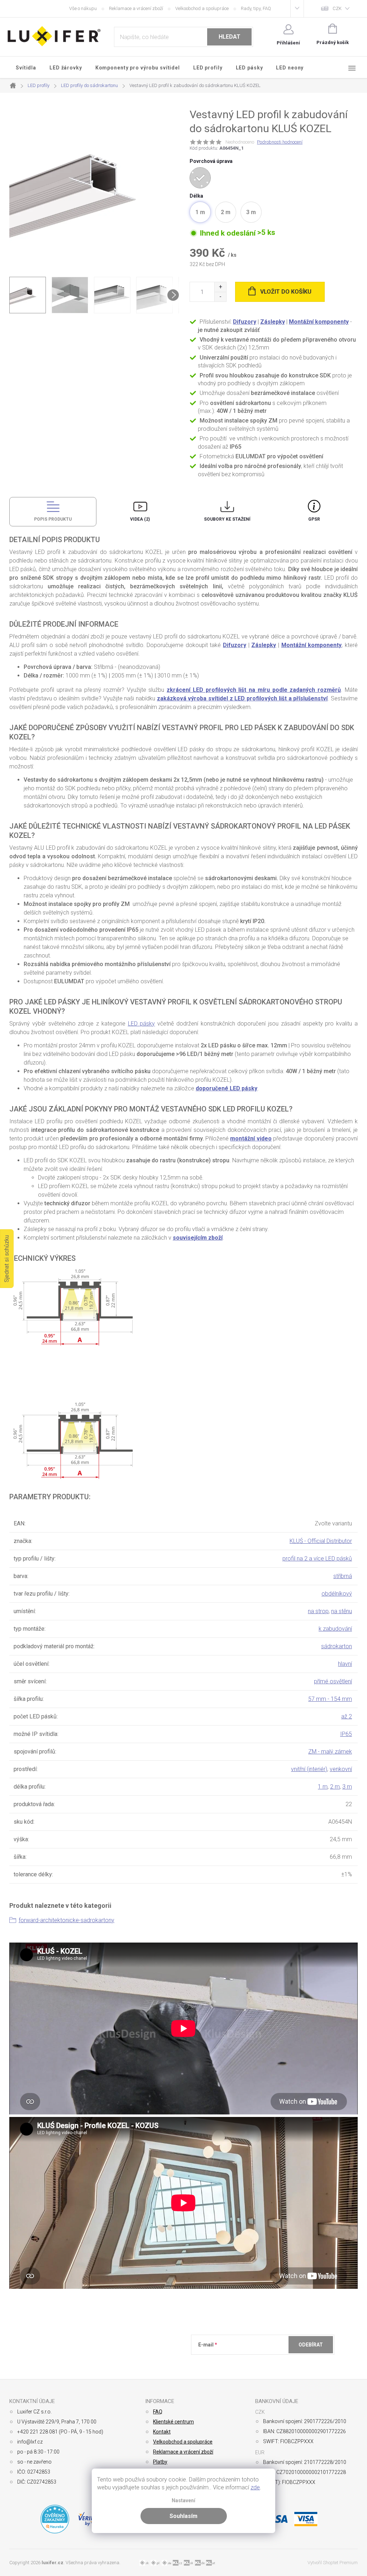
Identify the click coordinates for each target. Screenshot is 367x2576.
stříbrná (343, 1576)
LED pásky (142, 1024)
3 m (347, 1787)
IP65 (346, 1734)
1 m (323, 1787)
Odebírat (311, 2345)
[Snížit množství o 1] (220, 297)
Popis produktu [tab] (53, 519)
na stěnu (342, 1611)
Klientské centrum (173, 2422)
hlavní (345, 1664)
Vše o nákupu (83, 8)
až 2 (347, 1716)
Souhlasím (183, 2516)
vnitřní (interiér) (309, 1769)
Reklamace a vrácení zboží (136, 8)
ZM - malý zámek (330, 1752)
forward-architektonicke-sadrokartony (66, 1920)
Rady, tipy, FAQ (256, 8)
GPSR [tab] (314, 519)
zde (255, 2487)
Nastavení (183, 2501)
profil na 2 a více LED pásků (317, 1559)
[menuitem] (26, 68)
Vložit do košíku (286, 292)
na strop (318, 1611)
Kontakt (162, 2432)
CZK (337, 8)
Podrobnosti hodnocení (280, 142)
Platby (160, 2462)
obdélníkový (337, 1594)
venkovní (341, 1769)
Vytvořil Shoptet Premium (333, 2563)
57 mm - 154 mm (330, 1699)
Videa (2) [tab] (140, 519)
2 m (335, 1787)
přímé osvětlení (333, 1681)
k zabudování (335, 1629)
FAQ (158, 2412)
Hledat (230, 37)
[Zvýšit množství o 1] (220, 287)
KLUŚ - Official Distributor (321, 1541)
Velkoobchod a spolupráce (202, 8)
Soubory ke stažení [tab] (227, 519)
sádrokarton (337, 1646)
